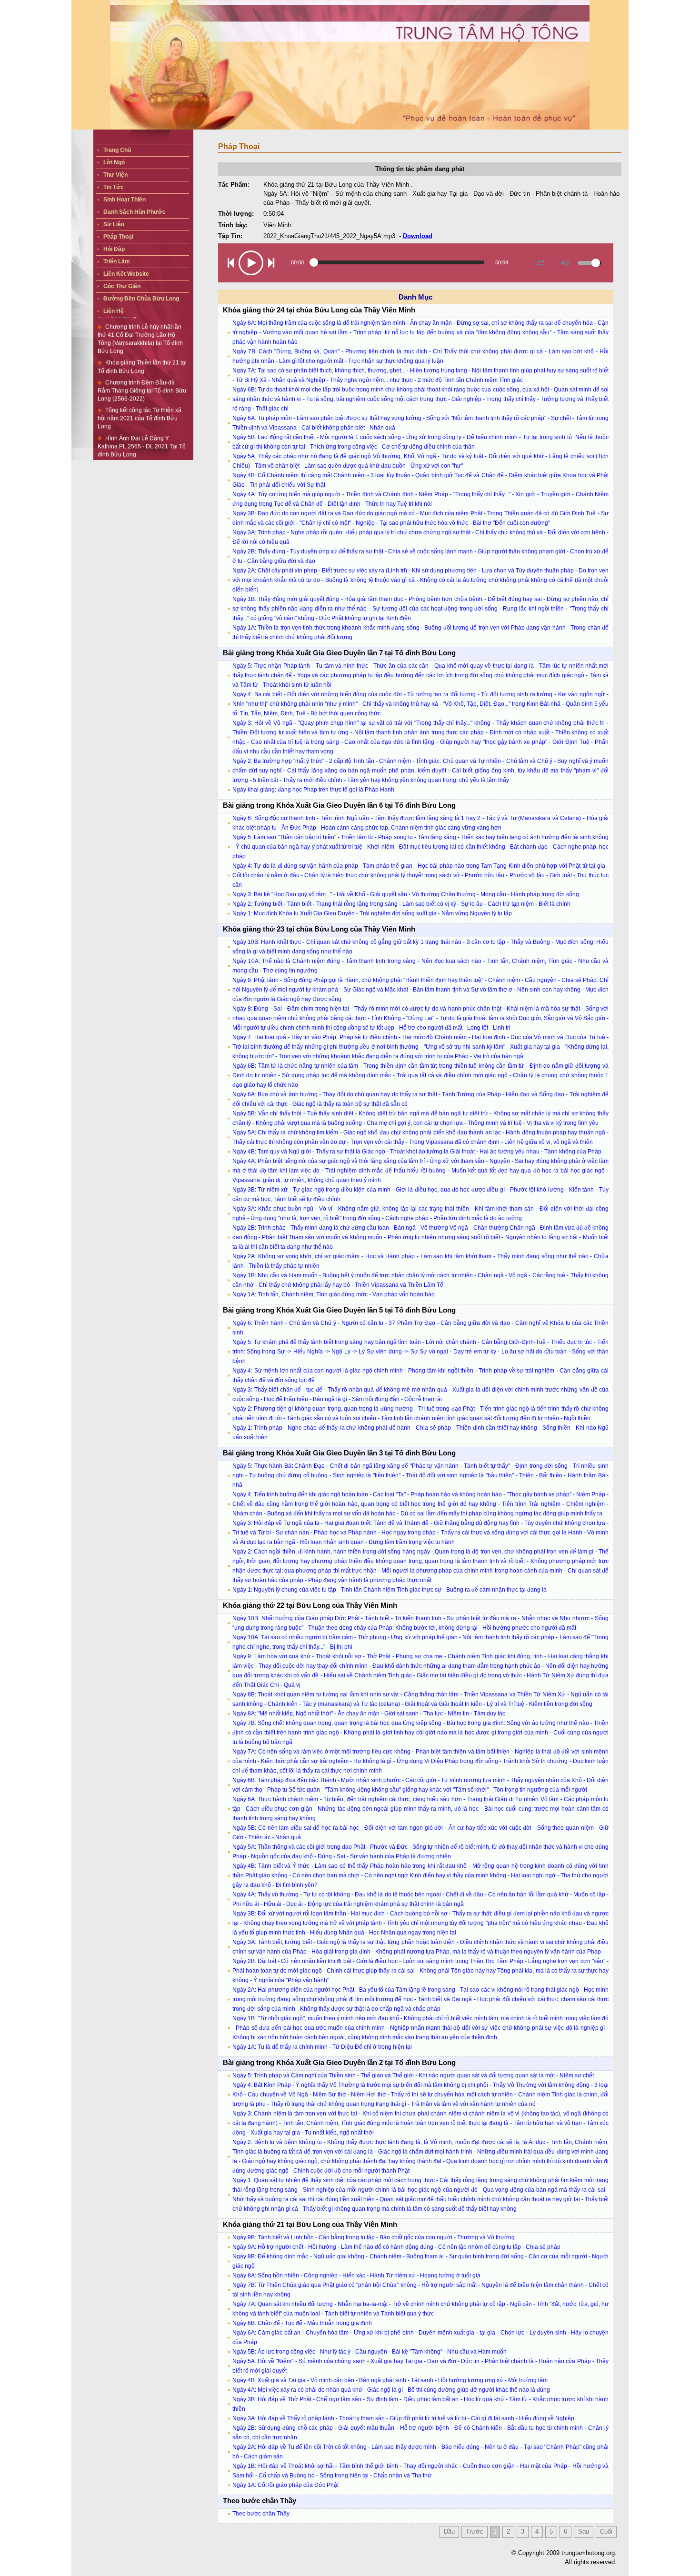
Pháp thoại (118, 237)
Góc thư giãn (122, 286)
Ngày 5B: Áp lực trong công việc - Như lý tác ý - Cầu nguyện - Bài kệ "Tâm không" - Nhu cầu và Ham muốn (370, 2352)
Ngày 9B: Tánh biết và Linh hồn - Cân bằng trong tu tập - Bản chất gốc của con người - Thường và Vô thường (374, 2237)
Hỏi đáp (114, 249)
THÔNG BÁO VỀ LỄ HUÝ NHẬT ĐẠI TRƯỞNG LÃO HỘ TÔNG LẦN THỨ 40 (143, 443)
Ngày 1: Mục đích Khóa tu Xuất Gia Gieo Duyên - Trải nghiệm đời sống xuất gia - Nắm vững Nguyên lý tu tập (372, 913)
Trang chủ (117, 150)
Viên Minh (277, 225)
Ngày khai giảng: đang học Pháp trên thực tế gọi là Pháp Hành (313, 790)
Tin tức (114, 187)
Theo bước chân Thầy (261, 2514)
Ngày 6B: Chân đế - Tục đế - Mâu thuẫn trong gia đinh (302, 2323)
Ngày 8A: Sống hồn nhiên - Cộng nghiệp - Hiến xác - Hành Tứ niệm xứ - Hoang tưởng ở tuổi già (356, 2275)
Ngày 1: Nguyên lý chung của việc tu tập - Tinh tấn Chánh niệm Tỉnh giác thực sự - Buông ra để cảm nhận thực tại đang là (390, 1590)
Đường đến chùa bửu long (141, 299)
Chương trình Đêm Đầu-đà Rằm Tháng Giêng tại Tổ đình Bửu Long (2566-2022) (142, 360)
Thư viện (115, 175)
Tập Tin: (230, 236)
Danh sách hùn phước (135, 212)
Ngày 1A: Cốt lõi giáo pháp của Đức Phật (285, 2485)
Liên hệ (114, 311)
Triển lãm (117, 261)
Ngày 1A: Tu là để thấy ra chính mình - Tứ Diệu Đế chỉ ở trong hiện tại (322, 2047)
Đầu (449, 2531)
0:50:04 (274, 214)
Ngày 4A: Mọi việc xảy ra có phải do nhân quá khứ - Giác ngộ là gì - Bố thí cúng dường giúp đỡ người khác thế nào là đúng (391, 2390)
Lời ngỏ (114, 162)
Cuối (606, 2531)
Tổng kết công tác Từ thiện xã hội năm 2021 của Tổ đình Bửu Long (140, 387)
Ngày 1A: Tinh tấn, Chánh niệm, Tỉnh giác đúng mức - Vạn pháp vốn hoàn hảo (334, 1294)
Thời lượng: (236, 214)
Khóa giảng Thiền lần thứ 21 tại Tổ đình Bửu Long (142, 336)
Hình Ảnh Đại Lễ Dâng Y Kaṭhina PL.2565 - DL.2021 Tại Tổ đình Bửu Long (142, 415)
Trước (475, 2531)
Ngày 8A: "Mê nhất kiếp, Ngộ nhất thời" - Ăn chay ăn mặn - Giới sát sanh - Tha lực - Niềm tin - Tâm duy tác (369, 1714)
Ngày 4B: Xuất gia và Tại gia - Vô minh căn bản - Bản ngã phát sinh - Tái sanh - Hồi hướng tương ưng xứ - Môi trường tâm (390, 2380)
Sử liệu (114, 224)
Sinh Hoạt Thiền (125, 200)
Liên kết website (126, 274)
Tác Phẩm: (234, 185)
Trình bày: (233, 225)
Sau (584, 2531)
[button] (231, 263)
